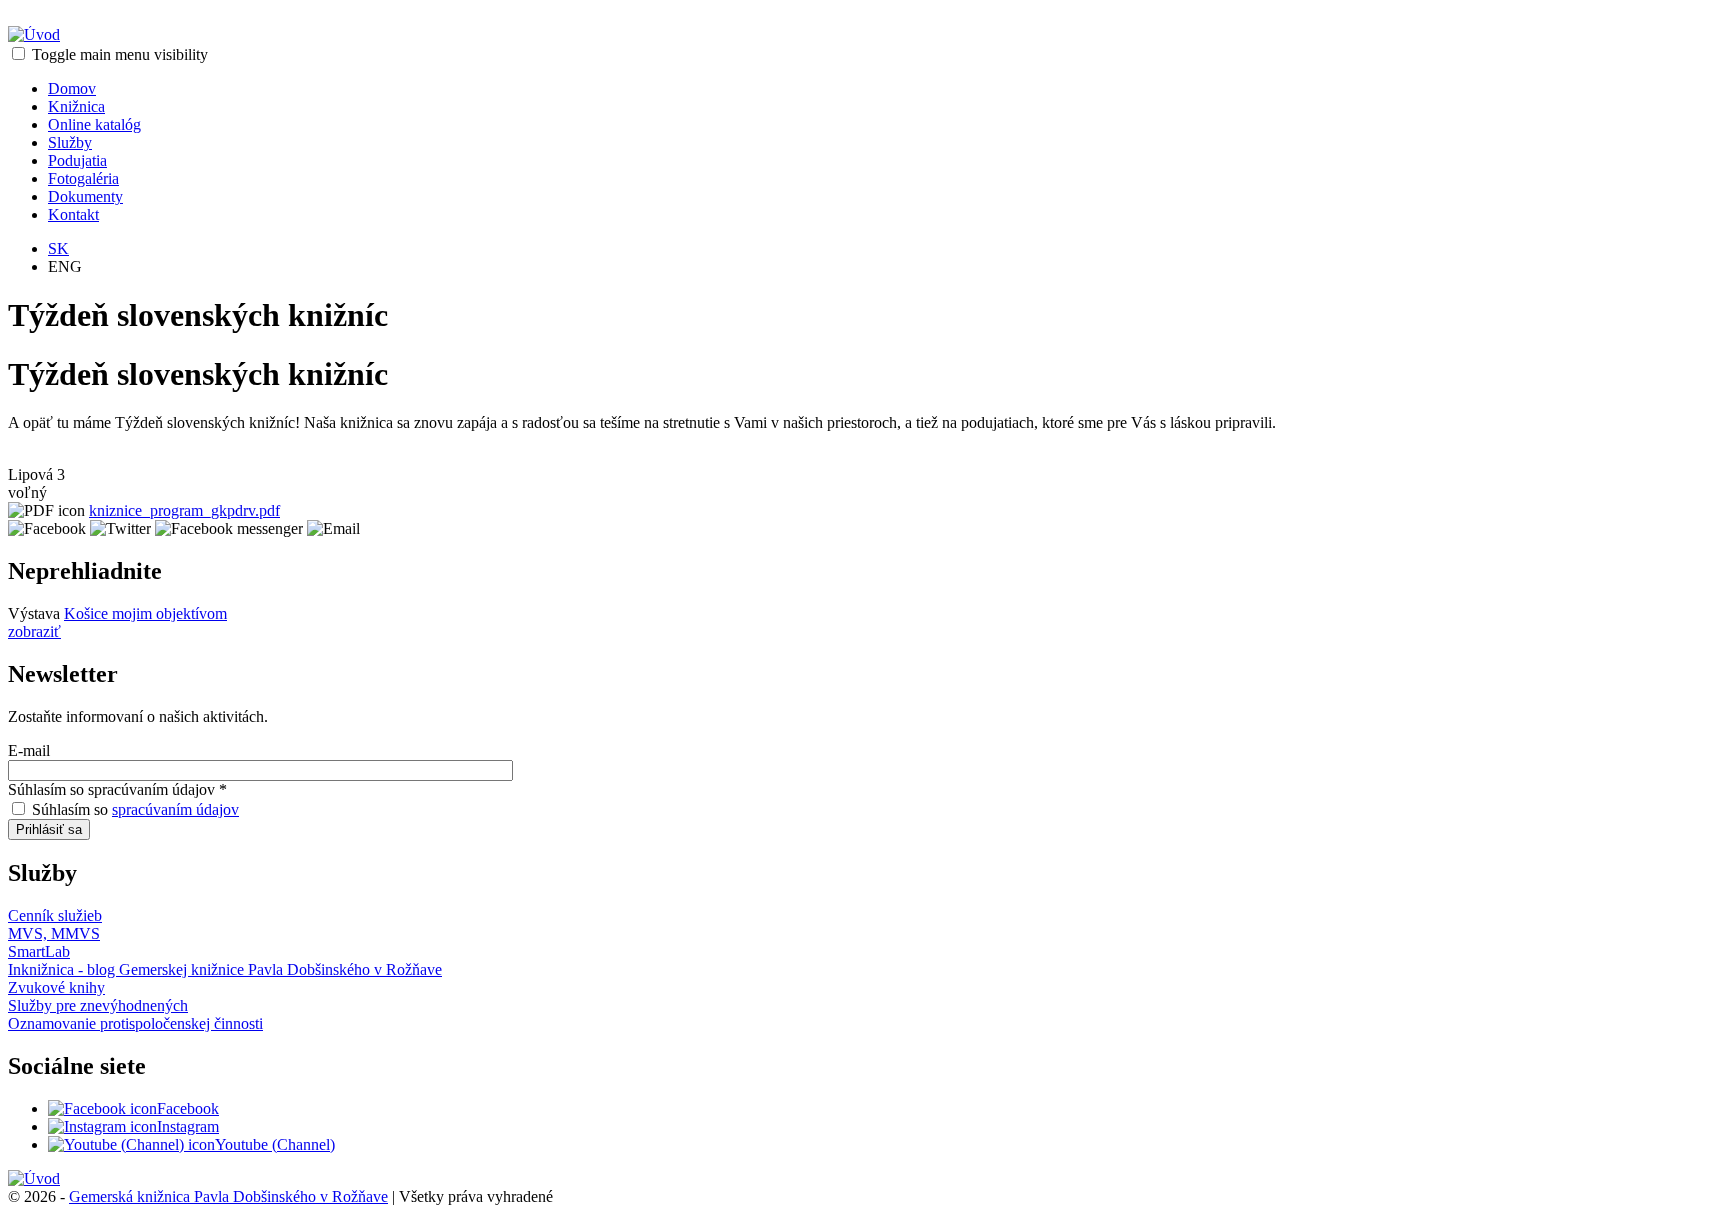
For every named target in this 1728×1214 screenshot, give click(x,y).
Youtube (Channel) (275, 1144)
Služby (70, 142)
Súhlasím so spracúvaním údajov (117, 789)
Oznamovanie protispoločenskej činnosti (135, 1023)
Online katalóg (94, 124)
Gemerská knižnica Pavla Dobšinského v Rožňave (228, 1196)
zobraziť (34, 631)
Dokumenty (85, 196)
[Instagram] (102, 1126)
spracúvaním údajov (175, 809)
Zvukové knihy (56, 987)
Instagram (188, 1126)
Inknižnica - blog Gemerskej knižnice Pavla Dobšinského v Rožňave (225, 969)
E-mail (29, 750)
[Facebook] (102, 1108)
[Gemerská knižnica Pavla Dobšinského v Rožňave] (34, 34)
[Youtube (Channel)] (131, 1144)
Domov (72, 88)
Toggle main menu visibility (120, 54)
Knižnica (76, 106)
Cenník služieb (55, 915)
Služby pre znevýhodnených (98, 1005)
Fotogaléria (83, 178)
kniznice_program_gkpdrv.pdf (184, 510)
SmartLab (39, 951)
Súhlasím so (135, 809)
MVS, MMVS (54, 933)
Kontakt (73, 214)
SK (58, 248)
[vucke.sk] (34, 1178)
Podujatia (77, 160)
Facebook (188, 1108)
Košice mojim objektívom (145, 613)
